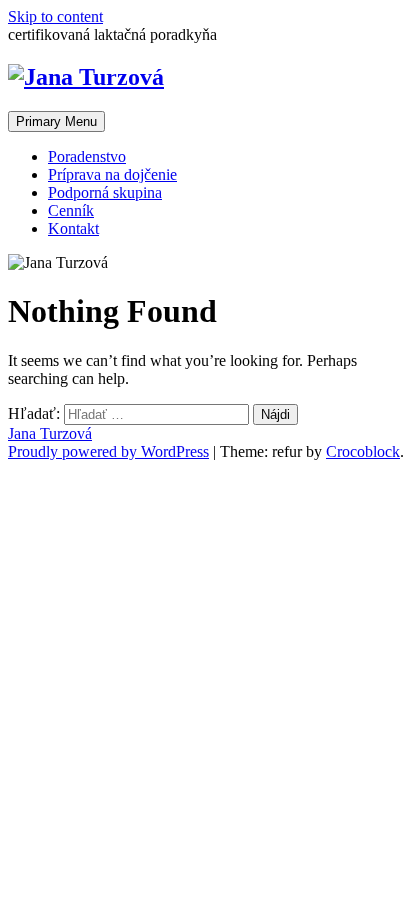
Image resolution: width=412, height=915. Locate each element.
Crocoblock (363, 451)
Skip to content (55, 16)
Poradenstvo (87, 156)
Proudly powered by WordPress (108, 451)
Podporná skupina (105, 192)
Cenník (71, 210)
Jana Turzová (50, 433)
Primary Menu (56, 121)
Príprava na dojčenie (112, 174)
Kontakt (73, 228)
